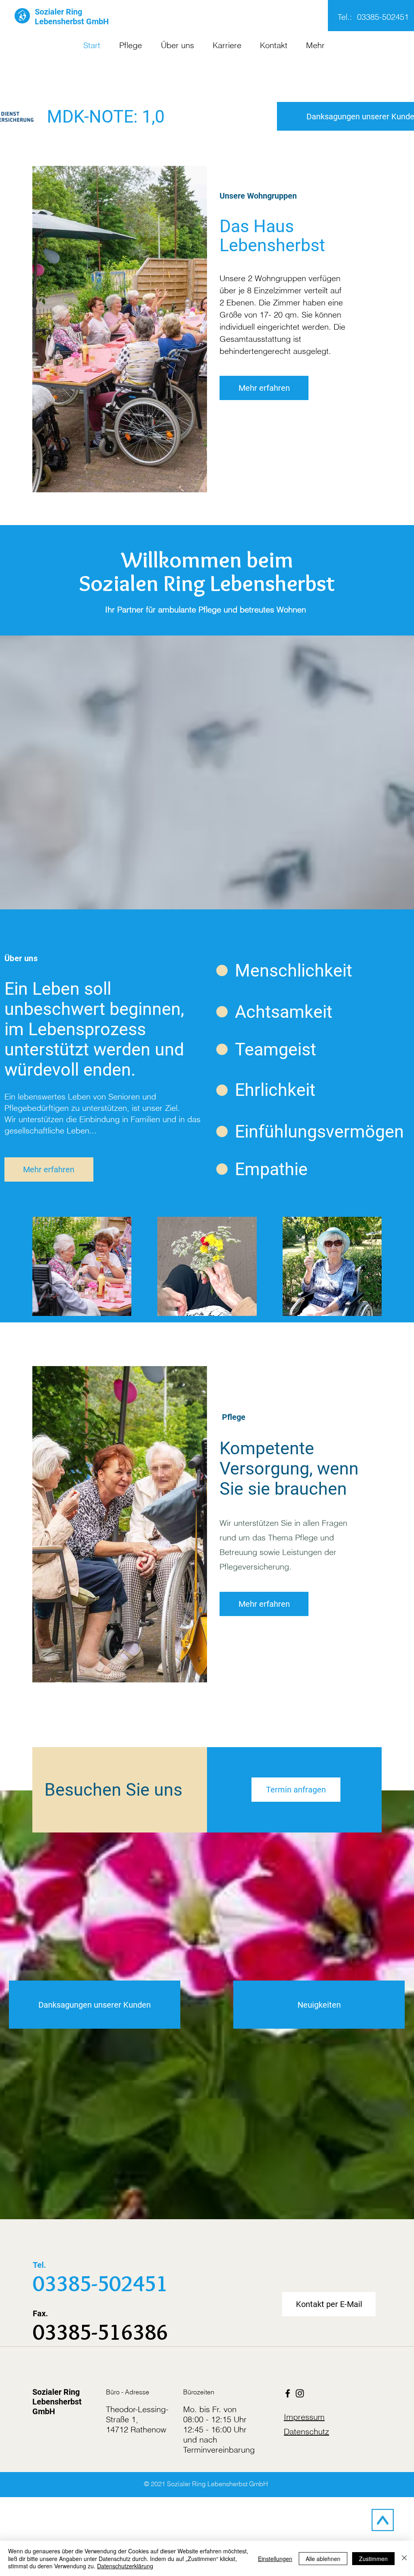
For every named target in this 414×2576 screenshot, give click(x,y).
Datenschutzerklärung (125, 2566)
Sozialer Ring (58, 12)
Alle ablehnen (323, 2559)
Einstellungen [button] (275, 2559)
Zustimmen (373, 2559)
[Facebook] (288, 2393)
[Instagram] (300, 2393)
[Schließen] (404, 2558)
